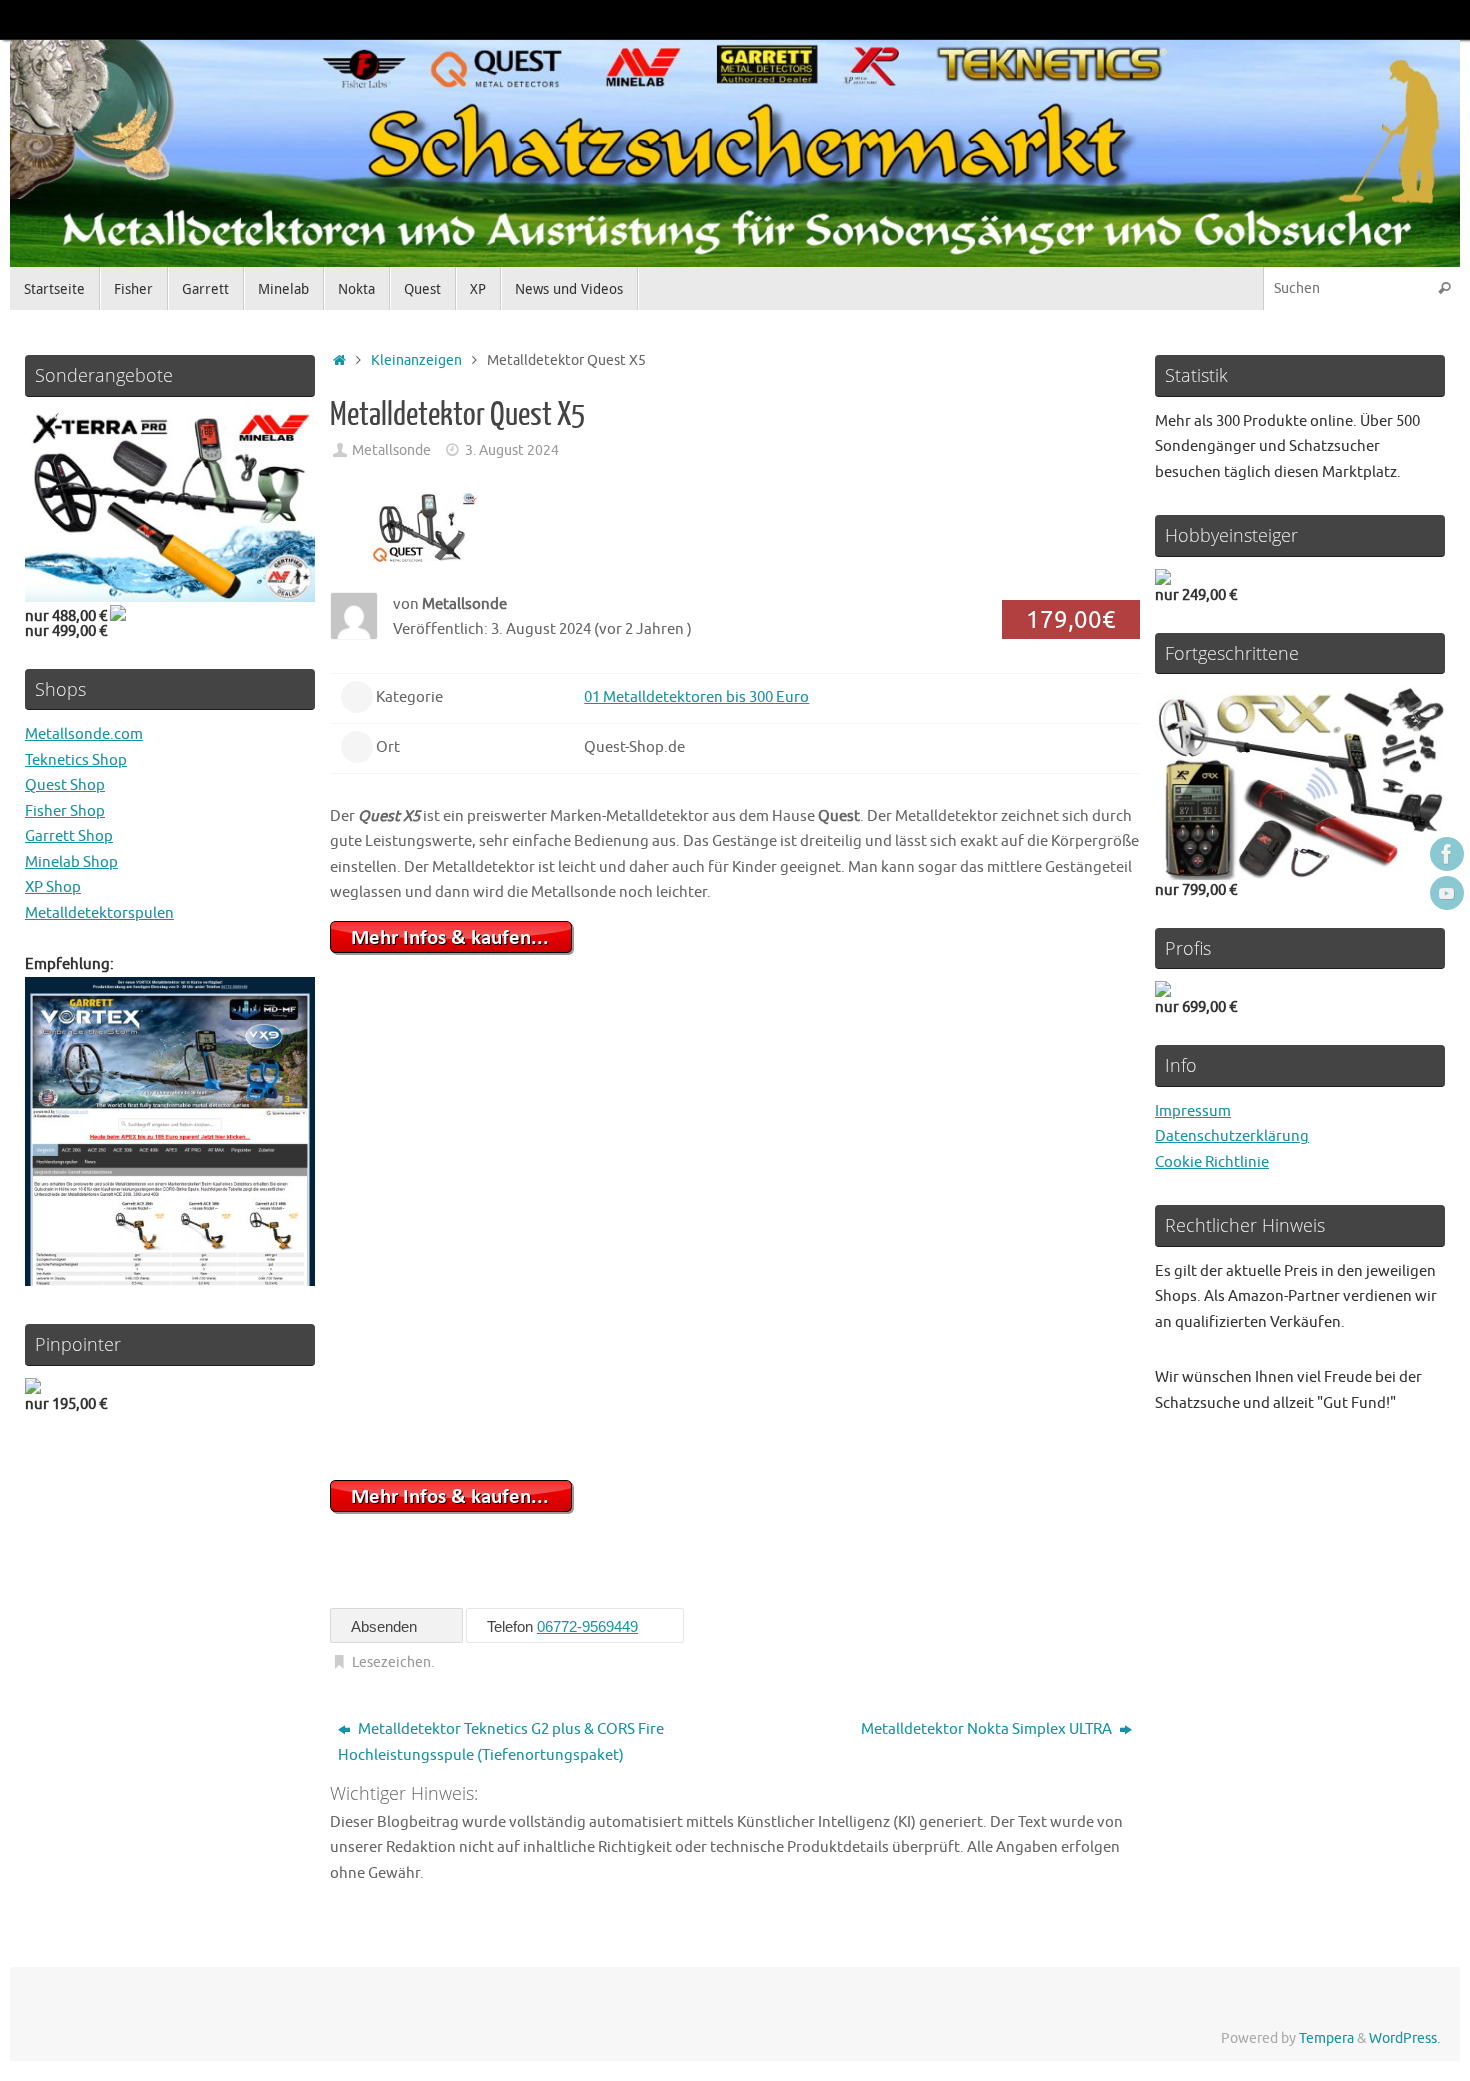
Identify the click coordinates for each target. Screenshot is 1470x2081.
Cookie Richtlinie (1212, 1162)
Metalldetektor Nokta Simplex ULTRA (988, 1729)
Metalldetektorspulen (99, 913)
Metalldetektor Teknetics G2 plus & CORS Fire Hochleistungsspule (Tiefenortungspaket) (501, 1742)
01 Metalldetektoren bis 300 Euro (696, 697)
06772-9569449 (587, 1626)
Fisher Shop (65, 811)
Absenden (386, 1626)
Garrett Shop (69, 836)
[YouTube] (1447, 893)
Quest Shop (65, 785)
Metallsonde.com (84, 734)
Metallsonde (391, 450)
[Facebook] (1447, 854)
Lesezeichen (391, 1662)
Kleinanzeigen (416, 360)
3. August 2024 (512, 450)
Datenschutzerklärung (1232, 1136)
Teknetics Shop (76, 760)
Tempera (1326, 2038)
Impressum (1193, 1111)
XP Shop (53, 887)
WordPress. (1404, 2038)
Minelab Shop (71, 862)
